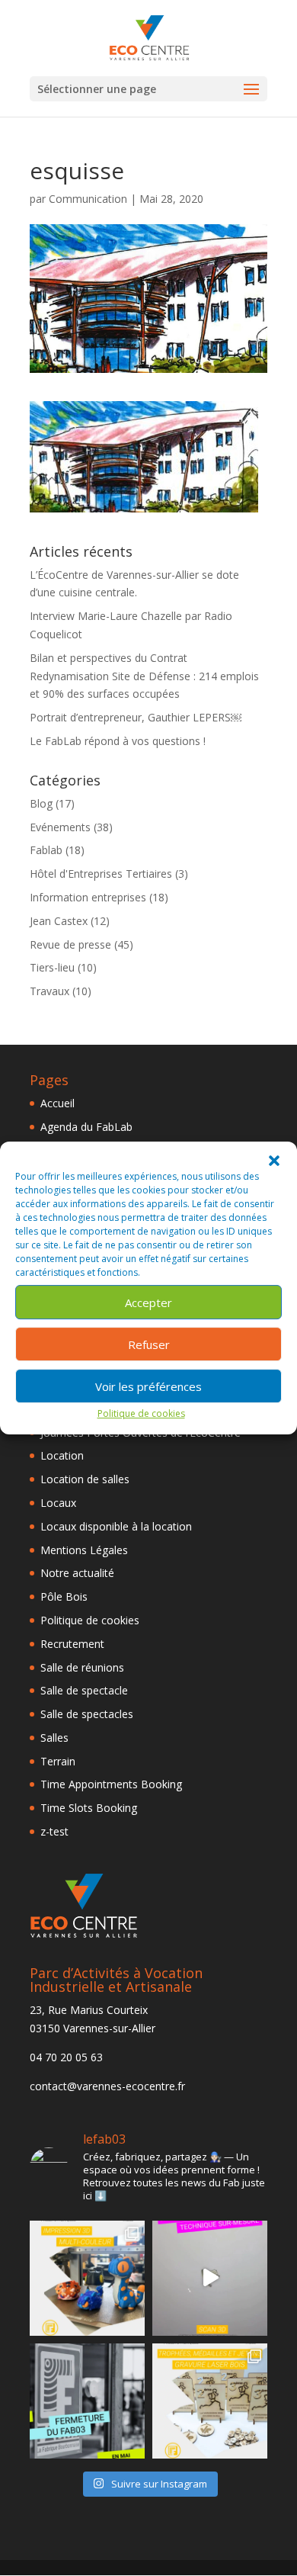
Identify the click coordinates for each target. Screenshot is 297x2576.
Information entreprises (88, 897)
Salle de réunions (82, 1667)
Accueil (57, 1103)
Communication (88, 199)
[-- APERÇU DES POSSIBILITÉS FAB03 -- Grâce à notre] (210, 2278)
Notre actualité (77, 1573)
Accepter (148, 1302)
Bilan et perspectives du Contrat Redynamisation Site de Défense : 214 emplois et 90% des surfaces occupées (144, 676)
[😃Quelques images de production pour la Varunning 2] (210, 2401)
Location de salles (85, 1479)
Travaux (49, 991)
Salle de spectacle (84, 1690)
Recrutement (72, 1644)
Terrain (58, 1761)
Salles (54, 1738)
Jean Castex (59, 921)
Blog (41, 803)
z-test (54, 1831)
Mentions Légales (84, 1550)
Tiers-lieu (52, 967)
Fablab (46, 850)
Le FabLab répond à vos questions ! (118, 741)
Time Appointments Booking (111, 1784)
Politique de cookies (141, 1413)
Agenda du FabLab (86, 1127)
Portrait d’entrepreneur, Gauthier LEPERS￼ (136, 717)
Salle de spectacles (87, 1714)
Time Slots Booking (89, 1808)
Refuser (149, 1344)
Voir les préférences (148, 1386)
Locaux (58, 1503)
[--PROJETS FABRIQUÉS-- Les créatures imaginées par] (87, 2278)
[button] (274, 1161)
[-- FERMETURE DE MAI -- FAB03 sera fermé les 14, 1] (87, 2401)
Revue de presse (70, 944)
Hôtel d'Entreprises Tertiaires (101, 874)
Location (62, 1455)
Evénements (60, 827)
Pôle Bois (64, 1596)
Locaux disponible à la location (116, 1526)
